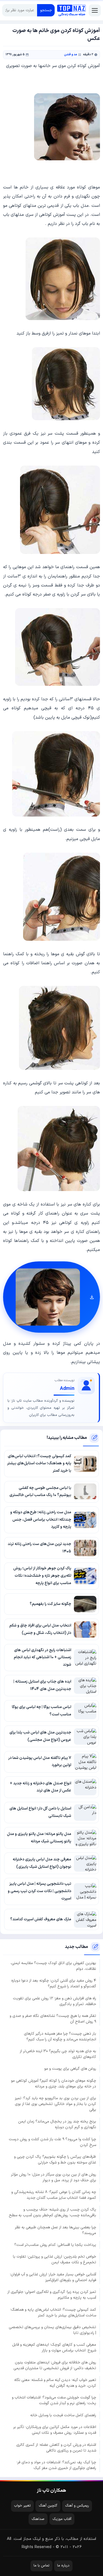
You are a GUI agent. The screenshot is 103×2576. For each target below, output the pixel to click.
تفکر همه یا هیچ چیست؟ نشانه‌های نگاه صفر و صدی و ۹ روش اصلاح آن (53, 2019)
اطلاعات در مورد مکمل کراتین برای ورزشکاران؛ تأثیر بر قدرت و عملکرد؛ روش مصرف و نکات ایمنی (55, 2430)
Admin (67, 1389)
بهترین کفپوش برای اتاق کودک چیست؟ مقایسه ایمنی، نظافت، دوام (53, 1966)
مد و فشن (71, 55)
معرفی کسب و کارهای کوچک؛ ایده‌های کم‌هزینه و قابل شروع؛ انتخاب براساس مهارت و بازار (54, 2348)
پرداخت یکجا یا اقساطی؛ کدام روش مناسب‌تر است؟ (55, 2245)
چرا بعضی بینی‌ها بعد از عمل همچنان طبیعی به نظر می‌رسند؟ (55, 2230)
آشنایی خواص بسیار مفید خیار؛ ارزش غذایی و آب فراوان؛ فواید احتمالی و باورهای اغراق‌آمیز (53, 2277)
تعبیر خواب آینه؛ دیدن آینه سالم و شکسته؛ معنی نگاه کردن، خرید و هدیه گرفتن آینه (55, 2383)
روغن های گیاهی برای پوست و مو (70, 2069)
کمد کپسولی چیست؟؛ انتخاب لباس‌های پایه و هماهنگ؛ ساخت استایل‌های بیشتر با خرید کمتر (53, 2313)
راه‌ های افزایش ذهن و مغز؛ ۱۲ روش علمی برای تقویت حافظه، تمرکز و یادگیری (55, 2001)
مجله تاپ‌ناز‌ (71, 10)
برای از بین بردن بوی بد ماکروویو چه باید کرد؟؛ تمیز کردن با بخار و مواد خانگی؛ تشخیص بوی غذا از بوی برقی (55, 2104)
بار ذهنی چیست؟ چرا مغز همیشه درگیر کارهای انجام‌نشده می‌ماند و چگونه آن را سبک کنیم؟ (60, 2037)
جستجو (46, 10)
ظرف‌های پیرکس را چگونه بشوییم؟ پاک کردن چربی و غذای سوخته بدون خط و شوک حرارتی (55, 2160)
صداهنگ (38, 2519)
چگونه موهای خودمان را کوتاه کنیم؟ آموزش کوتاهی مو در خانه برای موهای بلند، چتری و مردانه (54, 2084)
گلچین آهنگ (48, 2506)
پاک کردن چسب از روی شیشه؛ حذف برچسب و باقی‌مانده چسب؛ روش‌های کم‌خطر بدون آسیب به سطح (52, 2212)
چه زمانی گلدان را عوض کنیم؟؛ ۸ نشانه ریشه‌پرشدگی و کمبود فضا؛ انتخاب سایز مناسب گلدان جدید (54, 2195)
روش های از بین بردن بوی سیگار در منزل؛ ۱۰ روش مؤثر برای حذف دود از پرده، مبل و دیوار (54, 2177)
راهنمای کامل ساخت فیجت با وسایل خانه (63, 2415)
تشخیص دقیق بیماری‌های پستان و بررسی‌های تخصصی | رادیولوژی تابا (52, 2330)
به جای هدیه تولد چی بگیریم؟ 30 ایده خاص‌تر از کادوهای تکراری (58, 2054)
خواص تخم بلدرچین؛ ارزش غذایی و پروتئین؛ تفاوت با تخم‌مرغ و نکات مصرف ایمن (55, 2260)
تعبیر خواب (22, 2506)
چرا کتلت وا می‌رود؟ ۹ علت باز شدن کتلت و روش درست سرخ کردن (52, 2142)
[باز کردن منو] (95, 10)
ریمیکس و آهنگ (77, 2506)
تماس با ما (41, 2566)
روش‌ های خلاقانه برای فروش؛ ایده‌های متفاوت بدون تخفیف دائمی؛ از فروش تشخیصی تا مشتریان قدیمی (55, 2365)
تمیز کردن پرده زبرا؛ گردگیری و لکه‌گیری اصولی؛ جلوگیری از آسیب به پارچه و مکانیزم (52, 2295)
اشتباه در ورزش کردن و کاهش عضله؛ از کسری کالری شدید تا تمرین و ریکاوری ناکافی (56, 2448)
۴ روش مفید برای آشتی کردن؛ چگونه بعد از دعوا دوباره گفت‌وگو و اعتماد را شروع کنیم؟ (54, 1983)
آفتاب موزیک (62, 2519)
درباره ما (63, 2566)
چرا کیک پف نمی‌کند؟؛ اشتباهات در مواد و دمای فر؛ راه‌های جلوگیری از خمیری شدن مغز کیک (56, 2465)
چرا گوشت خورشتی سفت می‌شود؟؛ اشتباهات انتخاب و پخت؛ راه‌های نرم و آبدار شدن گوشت (54, 2400)
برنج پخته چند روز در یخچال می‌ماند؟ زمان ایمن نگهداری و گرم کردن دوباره (57, 2124)
